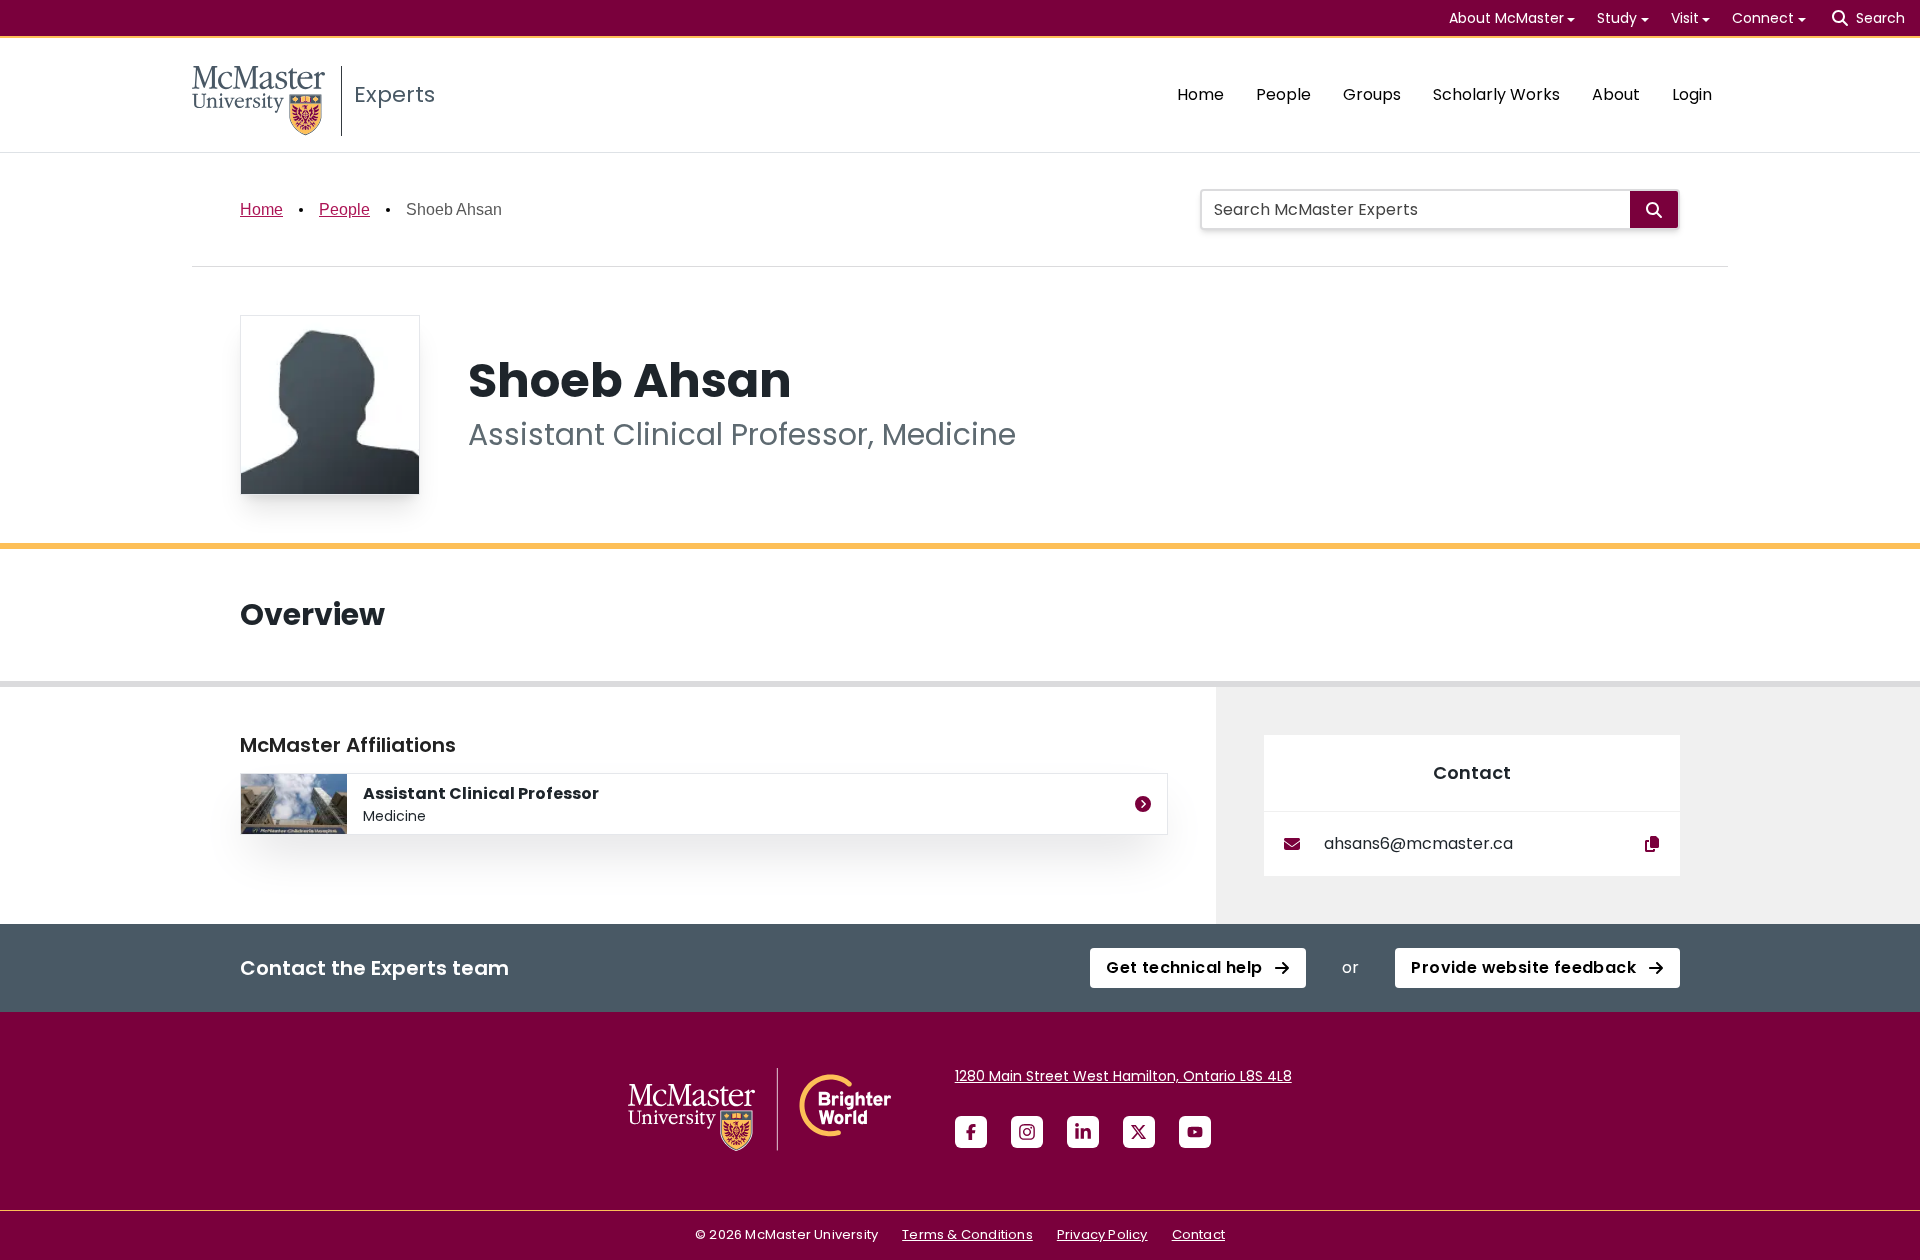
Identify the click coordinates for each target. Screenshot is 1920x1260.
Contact (1198, 1234)
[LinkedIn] (1083, 1132)
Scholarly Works (1496, 94)
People (1283, 94)
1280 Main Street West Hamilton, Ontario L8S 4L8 (1123, 1076)
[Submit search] (1654, 209)
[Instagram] (1027, 1132)
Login (1692, 94)
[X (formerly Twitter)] (1139, 1132)
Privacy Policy (1102, 1234)
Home (1200, 94)
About (1616, 94)
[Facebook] (971, 1132)
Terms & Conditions (967, 1234)
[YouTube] (1195, 1132)
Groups (1372, 94)
